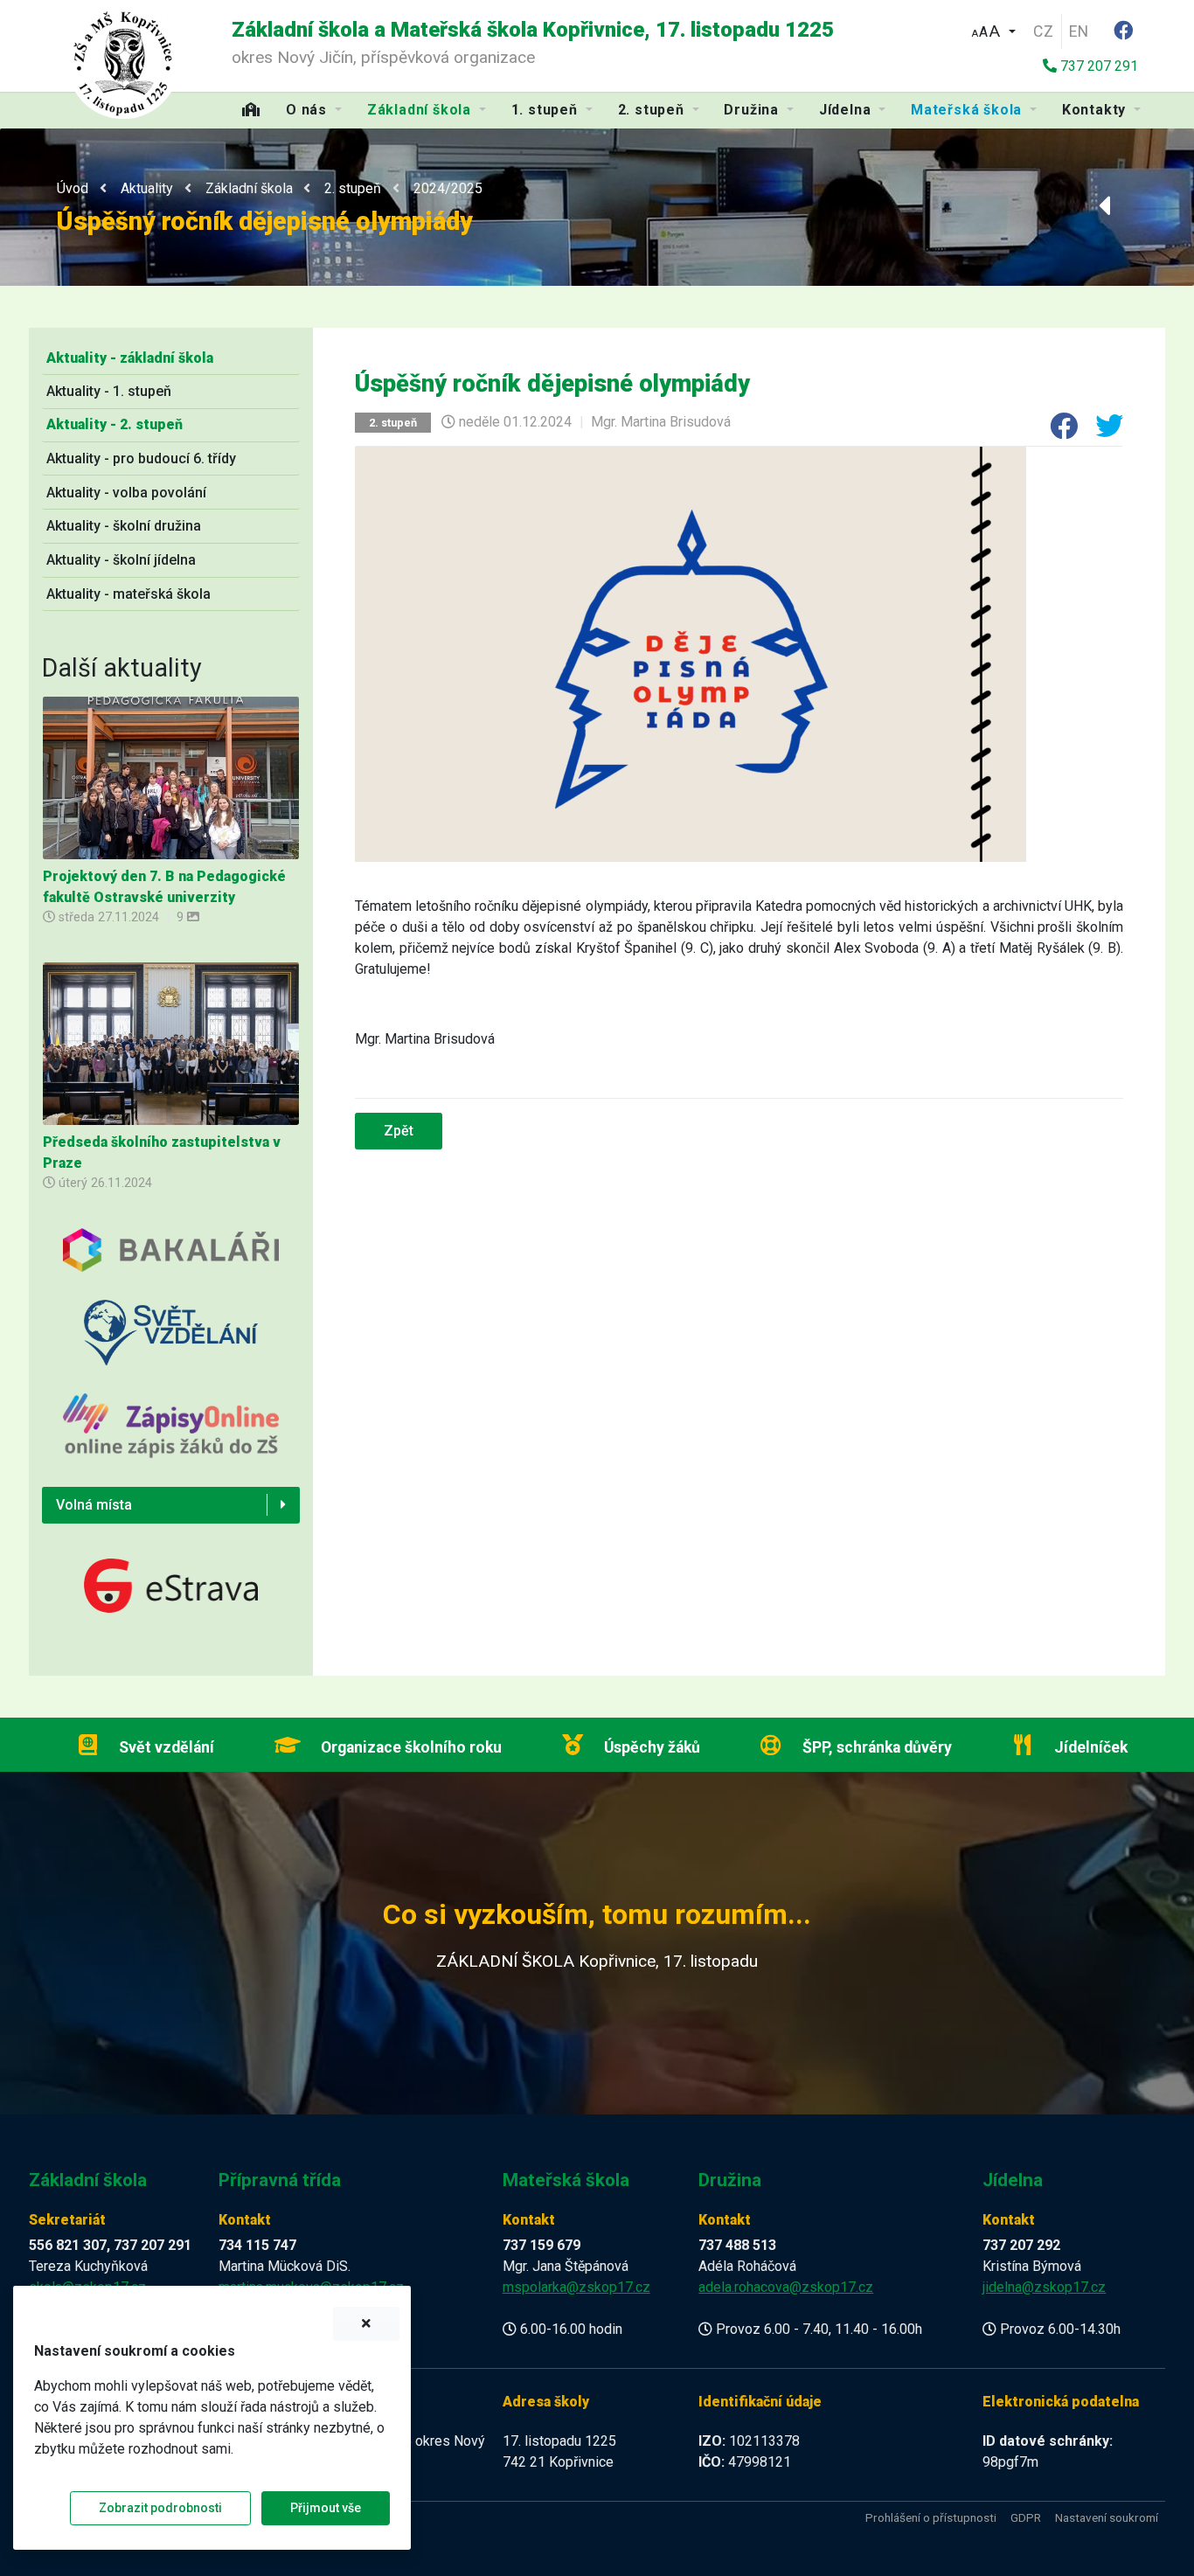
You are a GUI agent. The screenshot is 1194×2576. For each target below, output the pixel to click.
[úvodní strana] (123, 62)
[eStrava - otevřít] (171, 1584)
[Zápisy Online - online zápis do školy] (171, 1439)
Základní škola (249, 188)
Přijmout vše (326, 2508)
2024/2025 (448, 188)
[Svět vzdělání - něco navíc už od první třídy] (171, 1346)
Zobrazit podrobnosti (160, 2508)
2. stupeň (353, 188)
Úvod (73, 188)
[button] (993, 29)
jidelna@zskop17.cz (1044, 2287)
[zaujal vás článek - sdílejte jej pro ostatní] (1057, 431)
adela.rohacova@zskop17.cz (786, 2287)
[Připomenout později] (366, 2324)
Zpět (399, 1131)
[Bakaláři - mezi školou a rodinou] (171, 1263)
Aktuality (147, 188)
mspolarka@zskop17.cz (576, 2287)
